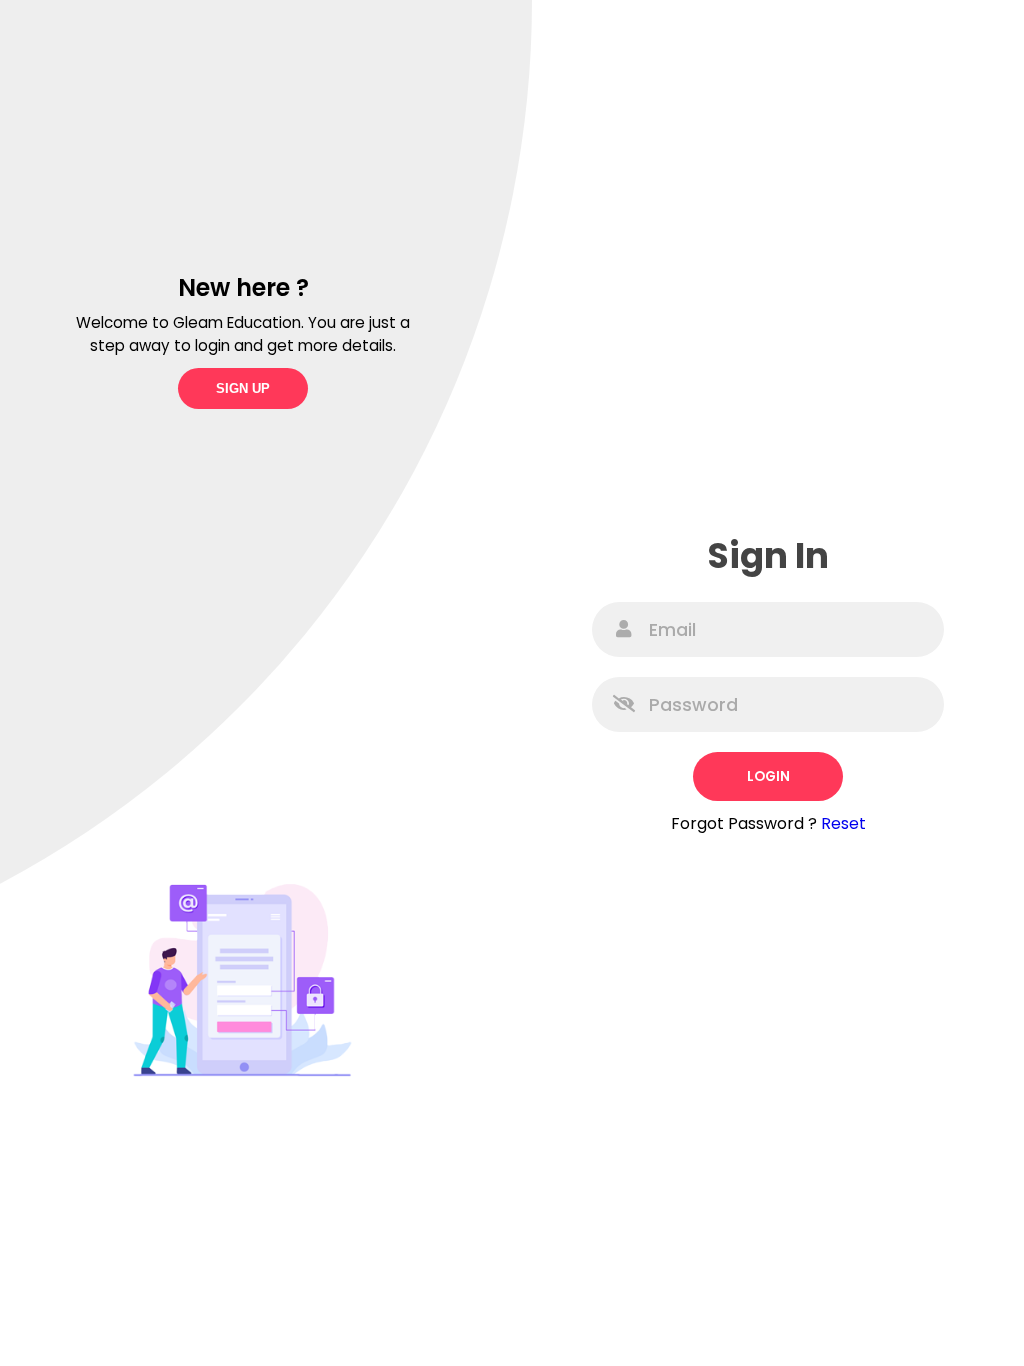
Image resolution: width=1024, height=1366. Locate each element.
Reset (843, 823)
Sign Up (243, 388)
